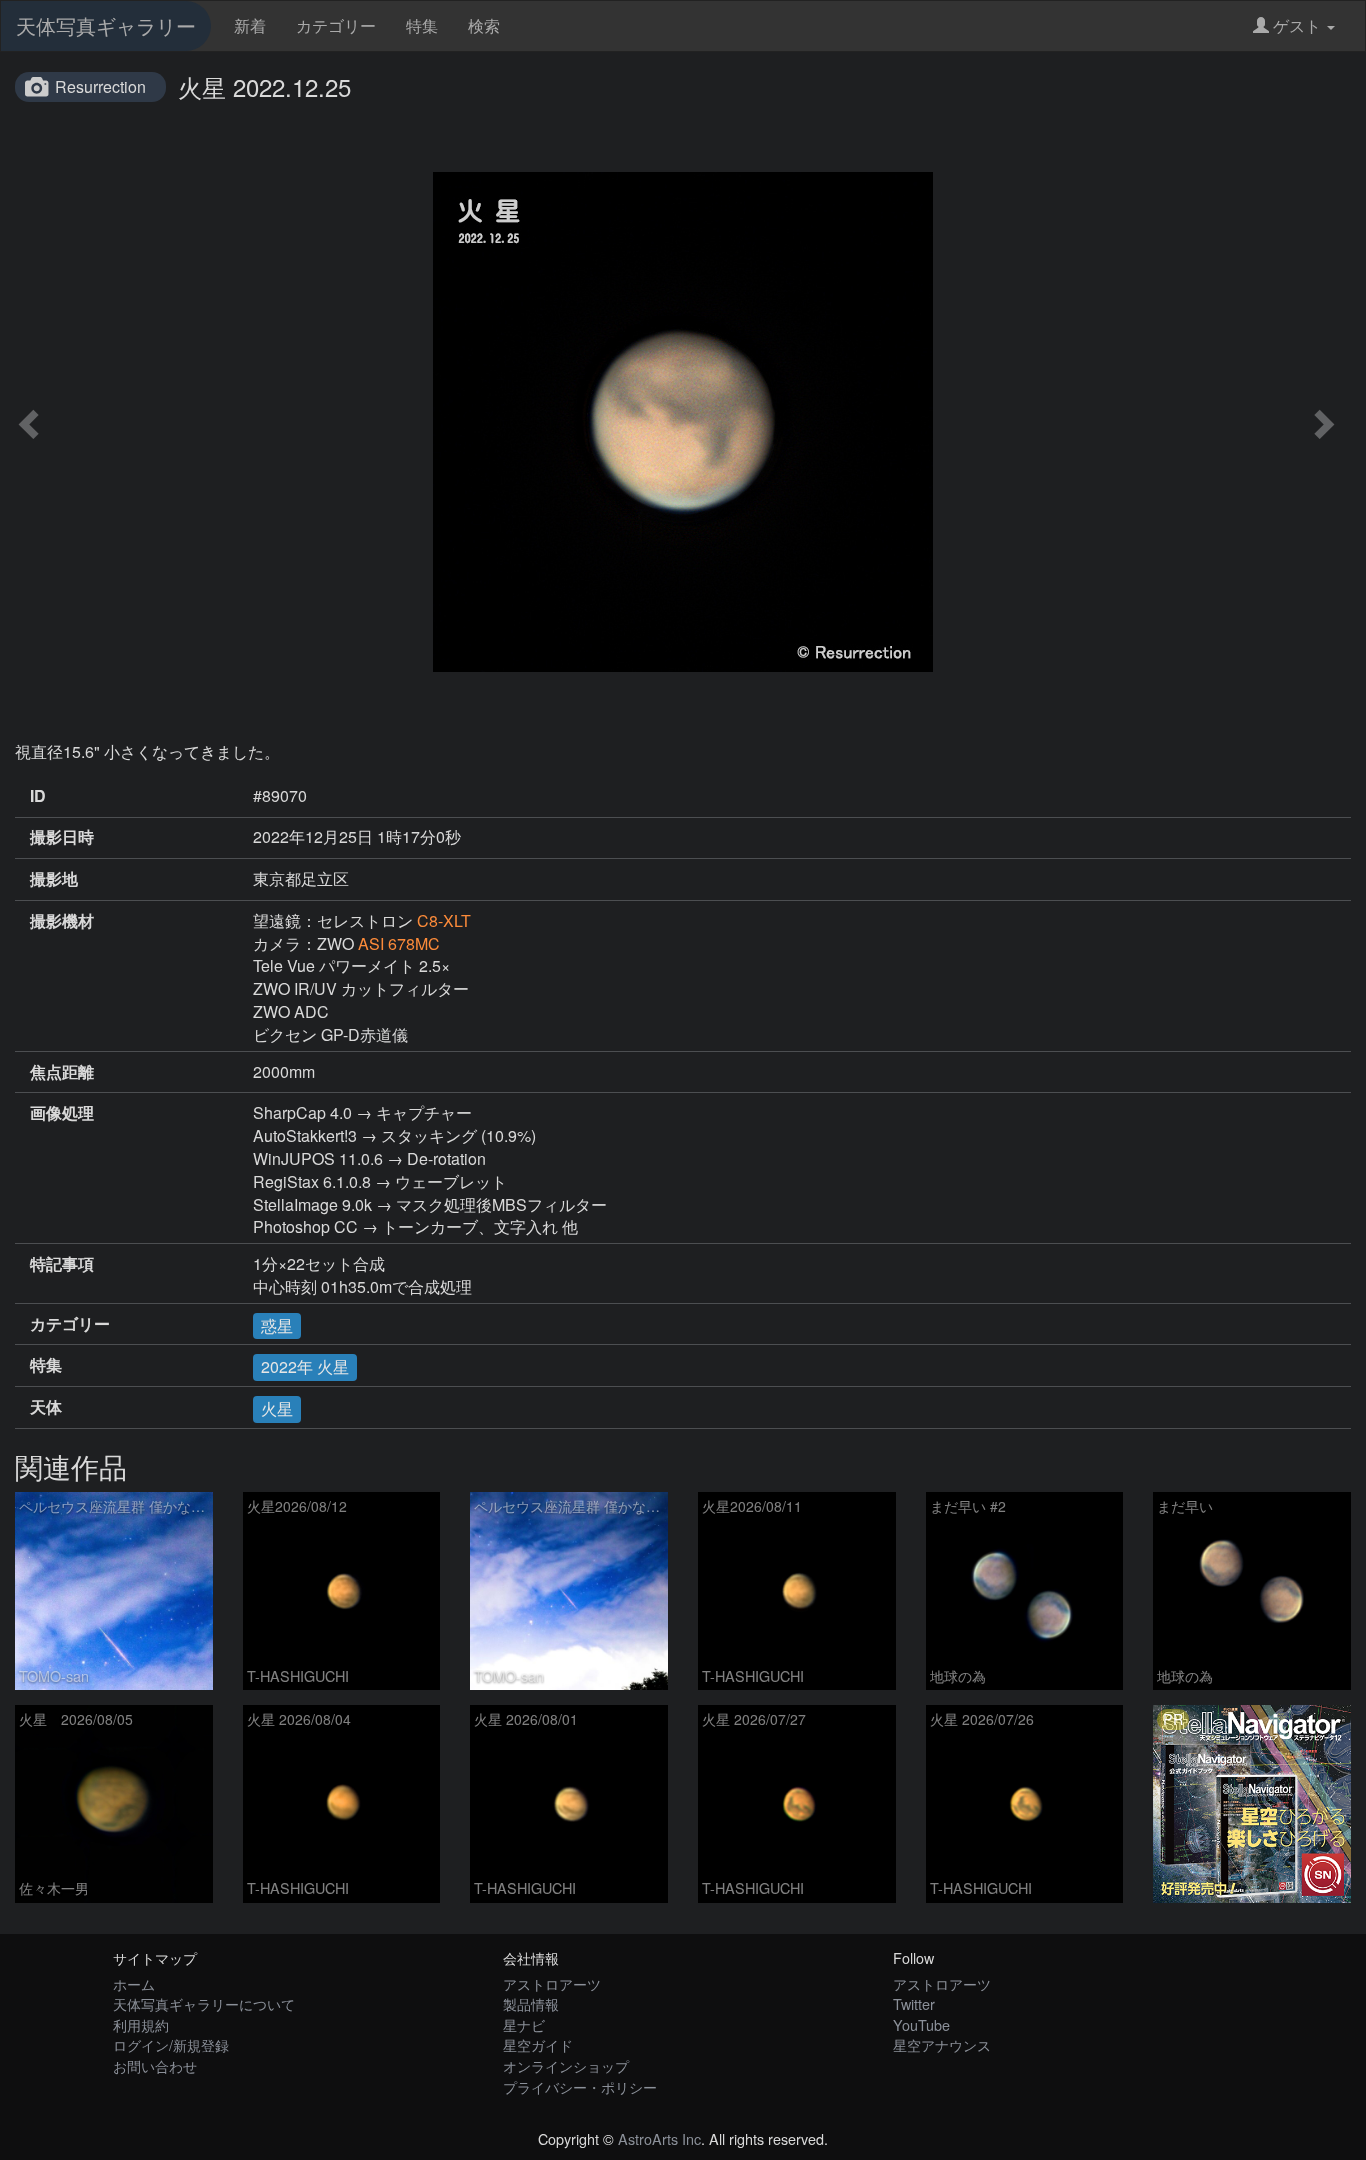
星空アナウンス (942, 2044)
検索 (484, 25)
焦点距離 (62, 1072)
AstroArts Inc (659, 2138)
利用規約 (141, 2024)
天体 (46, 1407)
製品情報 (531, 2003)
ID (38, 796)
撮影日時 (62, 837)
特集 (422, 25)
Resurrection (100, 86)
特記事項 (62, 1264)
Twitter (914, 2003)
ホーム (134, 1983)
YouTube (921, 2024)
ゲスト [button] (1297, 25)
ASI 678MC (399, 943)
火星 (277, 1408)
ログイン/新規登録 (171, 2044)
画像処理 (62, 1113)
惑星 (277, 1325)
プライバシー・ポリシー (580, 2086)
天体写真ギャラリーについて (204, 2003)
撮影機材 (62, 921)
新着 (250, 25)
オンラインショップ (566, 2065)
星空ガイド (538, 2044)
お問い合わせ (155, 2065)
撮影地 (54, 879)
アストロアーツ (552, 1983)
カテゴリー (336, 25)
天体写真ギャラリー (106, 25)
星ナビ (524, 2024)
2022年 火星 (305, 1366)
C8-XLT (444, 920)
